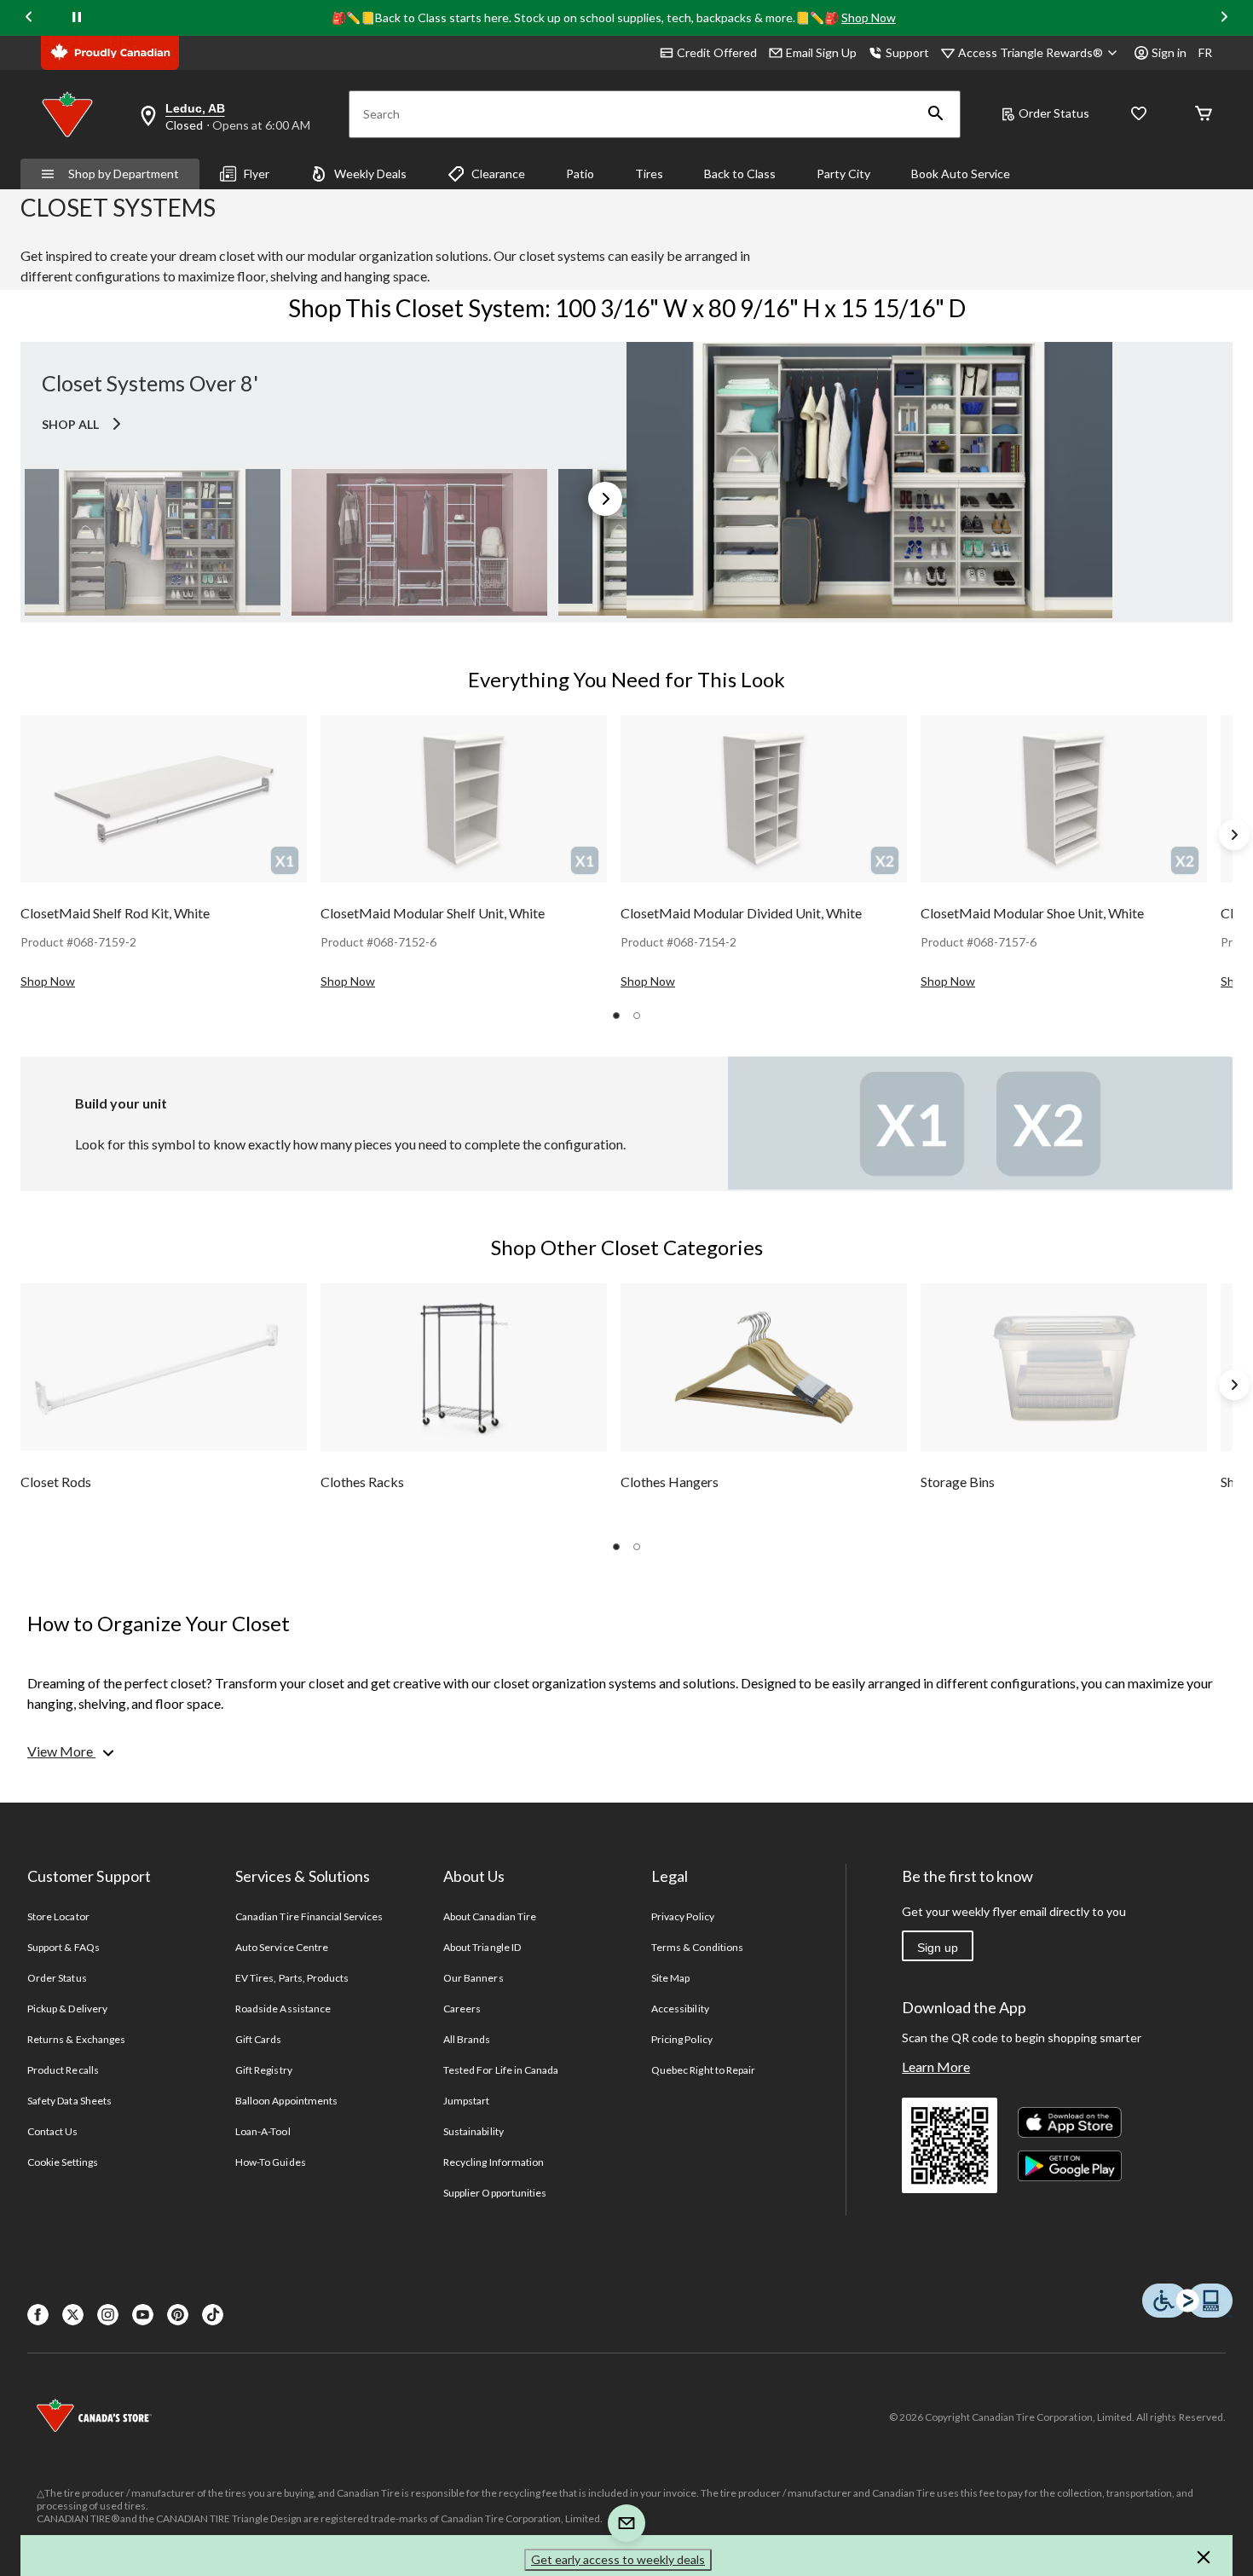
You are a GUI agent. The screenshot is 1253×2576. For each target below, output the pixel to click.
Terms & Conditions (697, 1947)
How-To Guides (271, 2162)
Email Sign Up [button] (821, 52)
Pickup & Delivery (67, 2009)
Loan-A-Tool (263, 2131)
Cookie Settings (63, 2162)
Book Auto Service (961, 174)
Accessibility (680, 2009)
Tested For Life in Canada (501, 2070)
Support (907, 52)
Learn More (936, 2067)
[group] (164, 854)
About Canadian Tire (490, 1916)
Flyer (257, 174)
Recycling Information (494, 2162)
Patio (580, 174)
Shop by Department (124, 174)
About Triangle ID (482, 1947)
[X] (73, 2315)
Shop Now (869, 17)
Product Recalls (63, 2070)
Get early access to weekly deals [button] (618, 2559)
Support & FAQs (64, 1947)
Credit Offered (717, 52)
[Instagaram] (108, 2315)
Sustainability (473, 2131)
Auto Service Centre (282, 1947)
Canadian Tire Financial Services (309, 1916)
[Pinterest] (178, 2315)
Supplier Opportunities (495, 2193)
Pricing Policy (682, 2039)
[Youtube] (143, 2315)
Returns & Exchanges (76, 2039)
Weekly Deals (370, 174)
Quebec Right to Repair (703, 2070)
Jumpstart (466, 2101)
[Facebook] (38, 2315)
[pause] (77, 18)
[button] (936, 114)
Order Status (1054, 113)
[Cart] (1204, 115)
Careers (462, 2009)
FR (1205, 52)
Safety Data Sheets (69, 2101)
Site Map (670, 1978)
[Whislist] (1139, 115)
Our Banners (473, 1978)
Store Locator (58, 1916)
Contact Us (52, 2131)
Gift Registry (264, 2070)
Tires (649, 174)
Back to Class (740, 174)
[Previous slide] (29, 18)
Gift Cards (258, 2039)
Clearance (498, 174)
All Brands (467, 2039)
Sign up (938, 1948)
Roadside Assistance (283, 2009)
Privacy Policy (683, 1916)
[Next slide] (1224, 18)
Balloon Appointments (286, 2101)
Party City (843, 174)
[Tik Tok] (213, 2315)
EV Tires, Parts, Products (292, 1978)
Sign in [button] (1169, 52)
